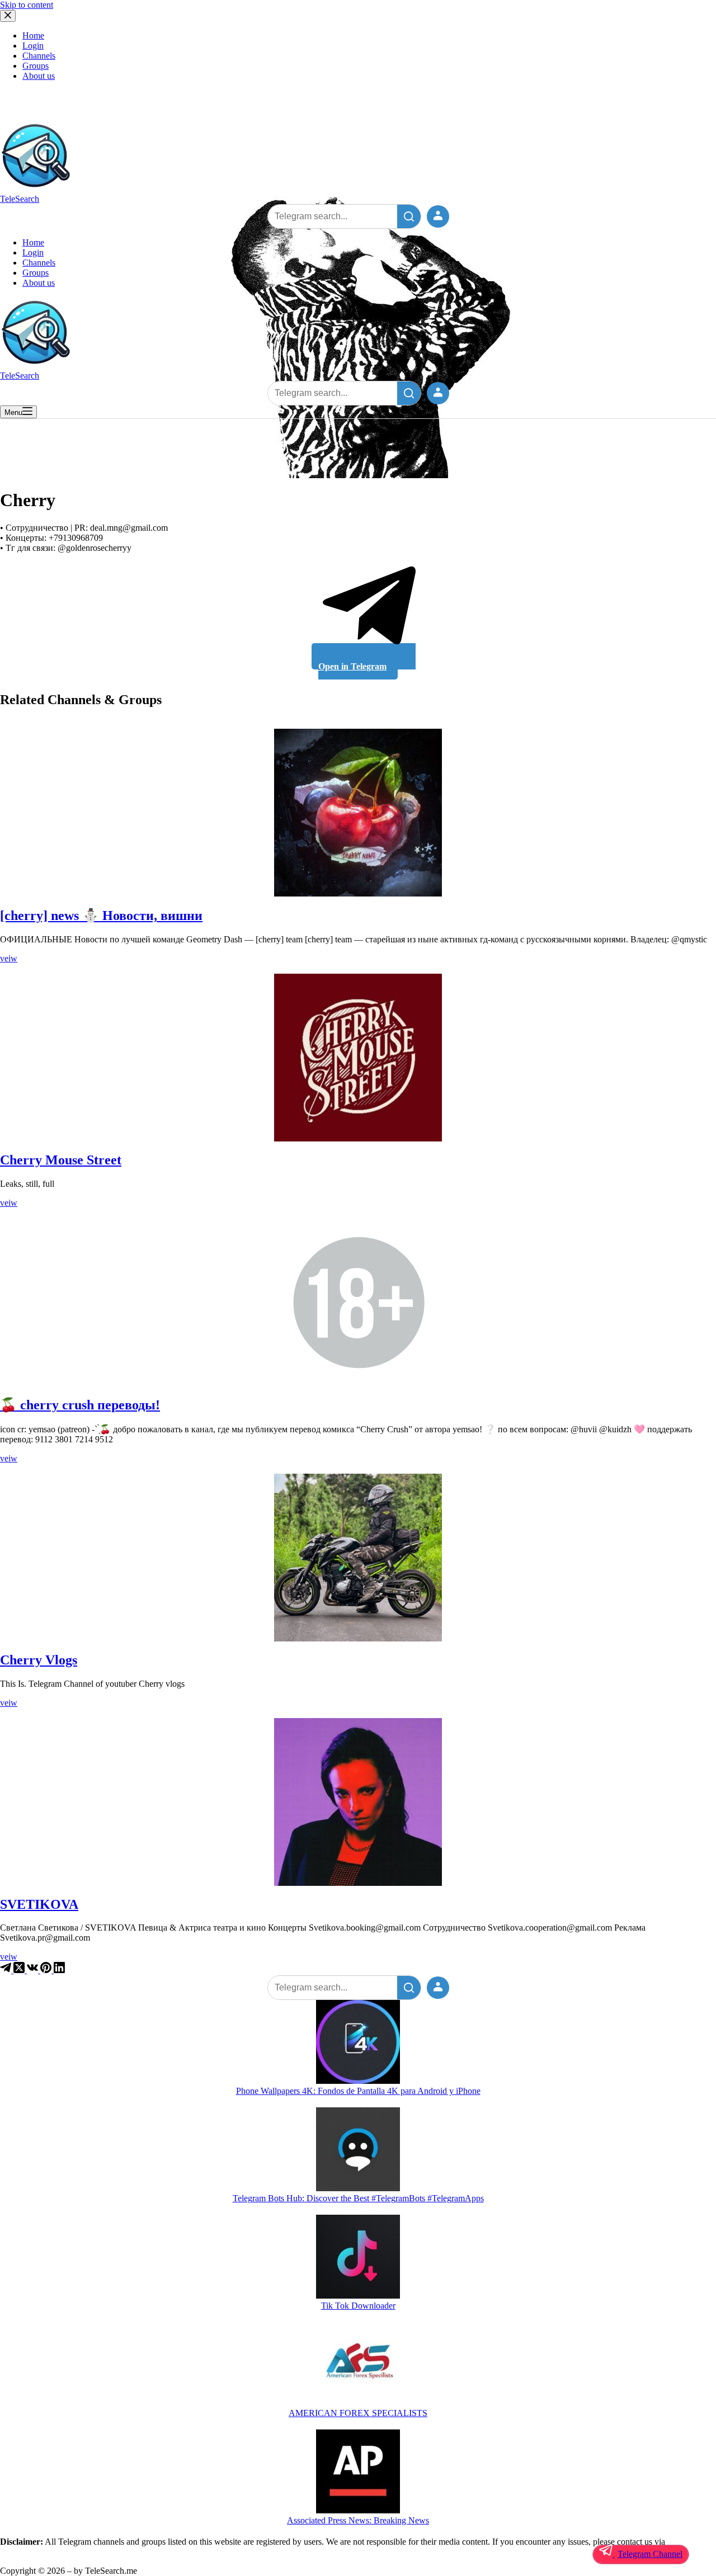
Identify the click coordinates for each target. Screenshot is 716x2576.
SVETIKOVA (39, 1904)
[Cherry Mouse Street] (358, 1058)
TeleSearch (20, 199)
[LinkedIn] (59, 1970)
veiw (9, 958)
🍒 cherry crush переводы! (80, 1405)
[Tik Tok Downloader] (358, 2258)
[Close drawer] (8, 16)
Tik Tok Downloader (358, 2306)
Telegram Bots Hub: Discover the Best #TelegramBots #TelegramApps (358, 2198)
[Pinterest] (47, 1970)
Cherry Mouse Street (61, 1160)
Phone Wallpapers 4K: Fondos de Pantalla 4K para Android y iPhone (358, 2091)
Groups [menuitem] (36, 66)
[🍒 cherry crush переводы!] (358, 1302)
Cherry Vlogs (39, 1660)
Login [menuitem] (33, 46)
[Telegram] (7, 1970)
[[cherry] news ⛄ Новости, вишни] (358, 813)
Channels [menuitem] (39, 56)
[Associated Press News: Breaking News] (358, 2473)
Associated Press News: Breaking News (358, 2520)
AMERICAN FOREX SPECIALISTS (358, 2413)
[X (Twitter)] (20, 1970)
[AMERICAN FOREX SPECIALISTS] (358, 2365)
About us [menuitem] (39, 76)
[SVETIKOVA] (358, 1802)
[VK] (34, 1970)
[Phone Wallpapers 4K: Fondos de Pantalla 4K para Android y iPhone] (358, 2043)
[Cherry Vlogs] (358, 1558)
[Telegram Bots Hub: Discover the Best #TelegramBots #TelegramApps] (358, 2150)
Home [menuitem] (33, 36)
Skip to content (27, 5)
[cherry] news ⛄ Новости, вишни (101, 916)
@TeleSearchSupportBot (44, 2552)
